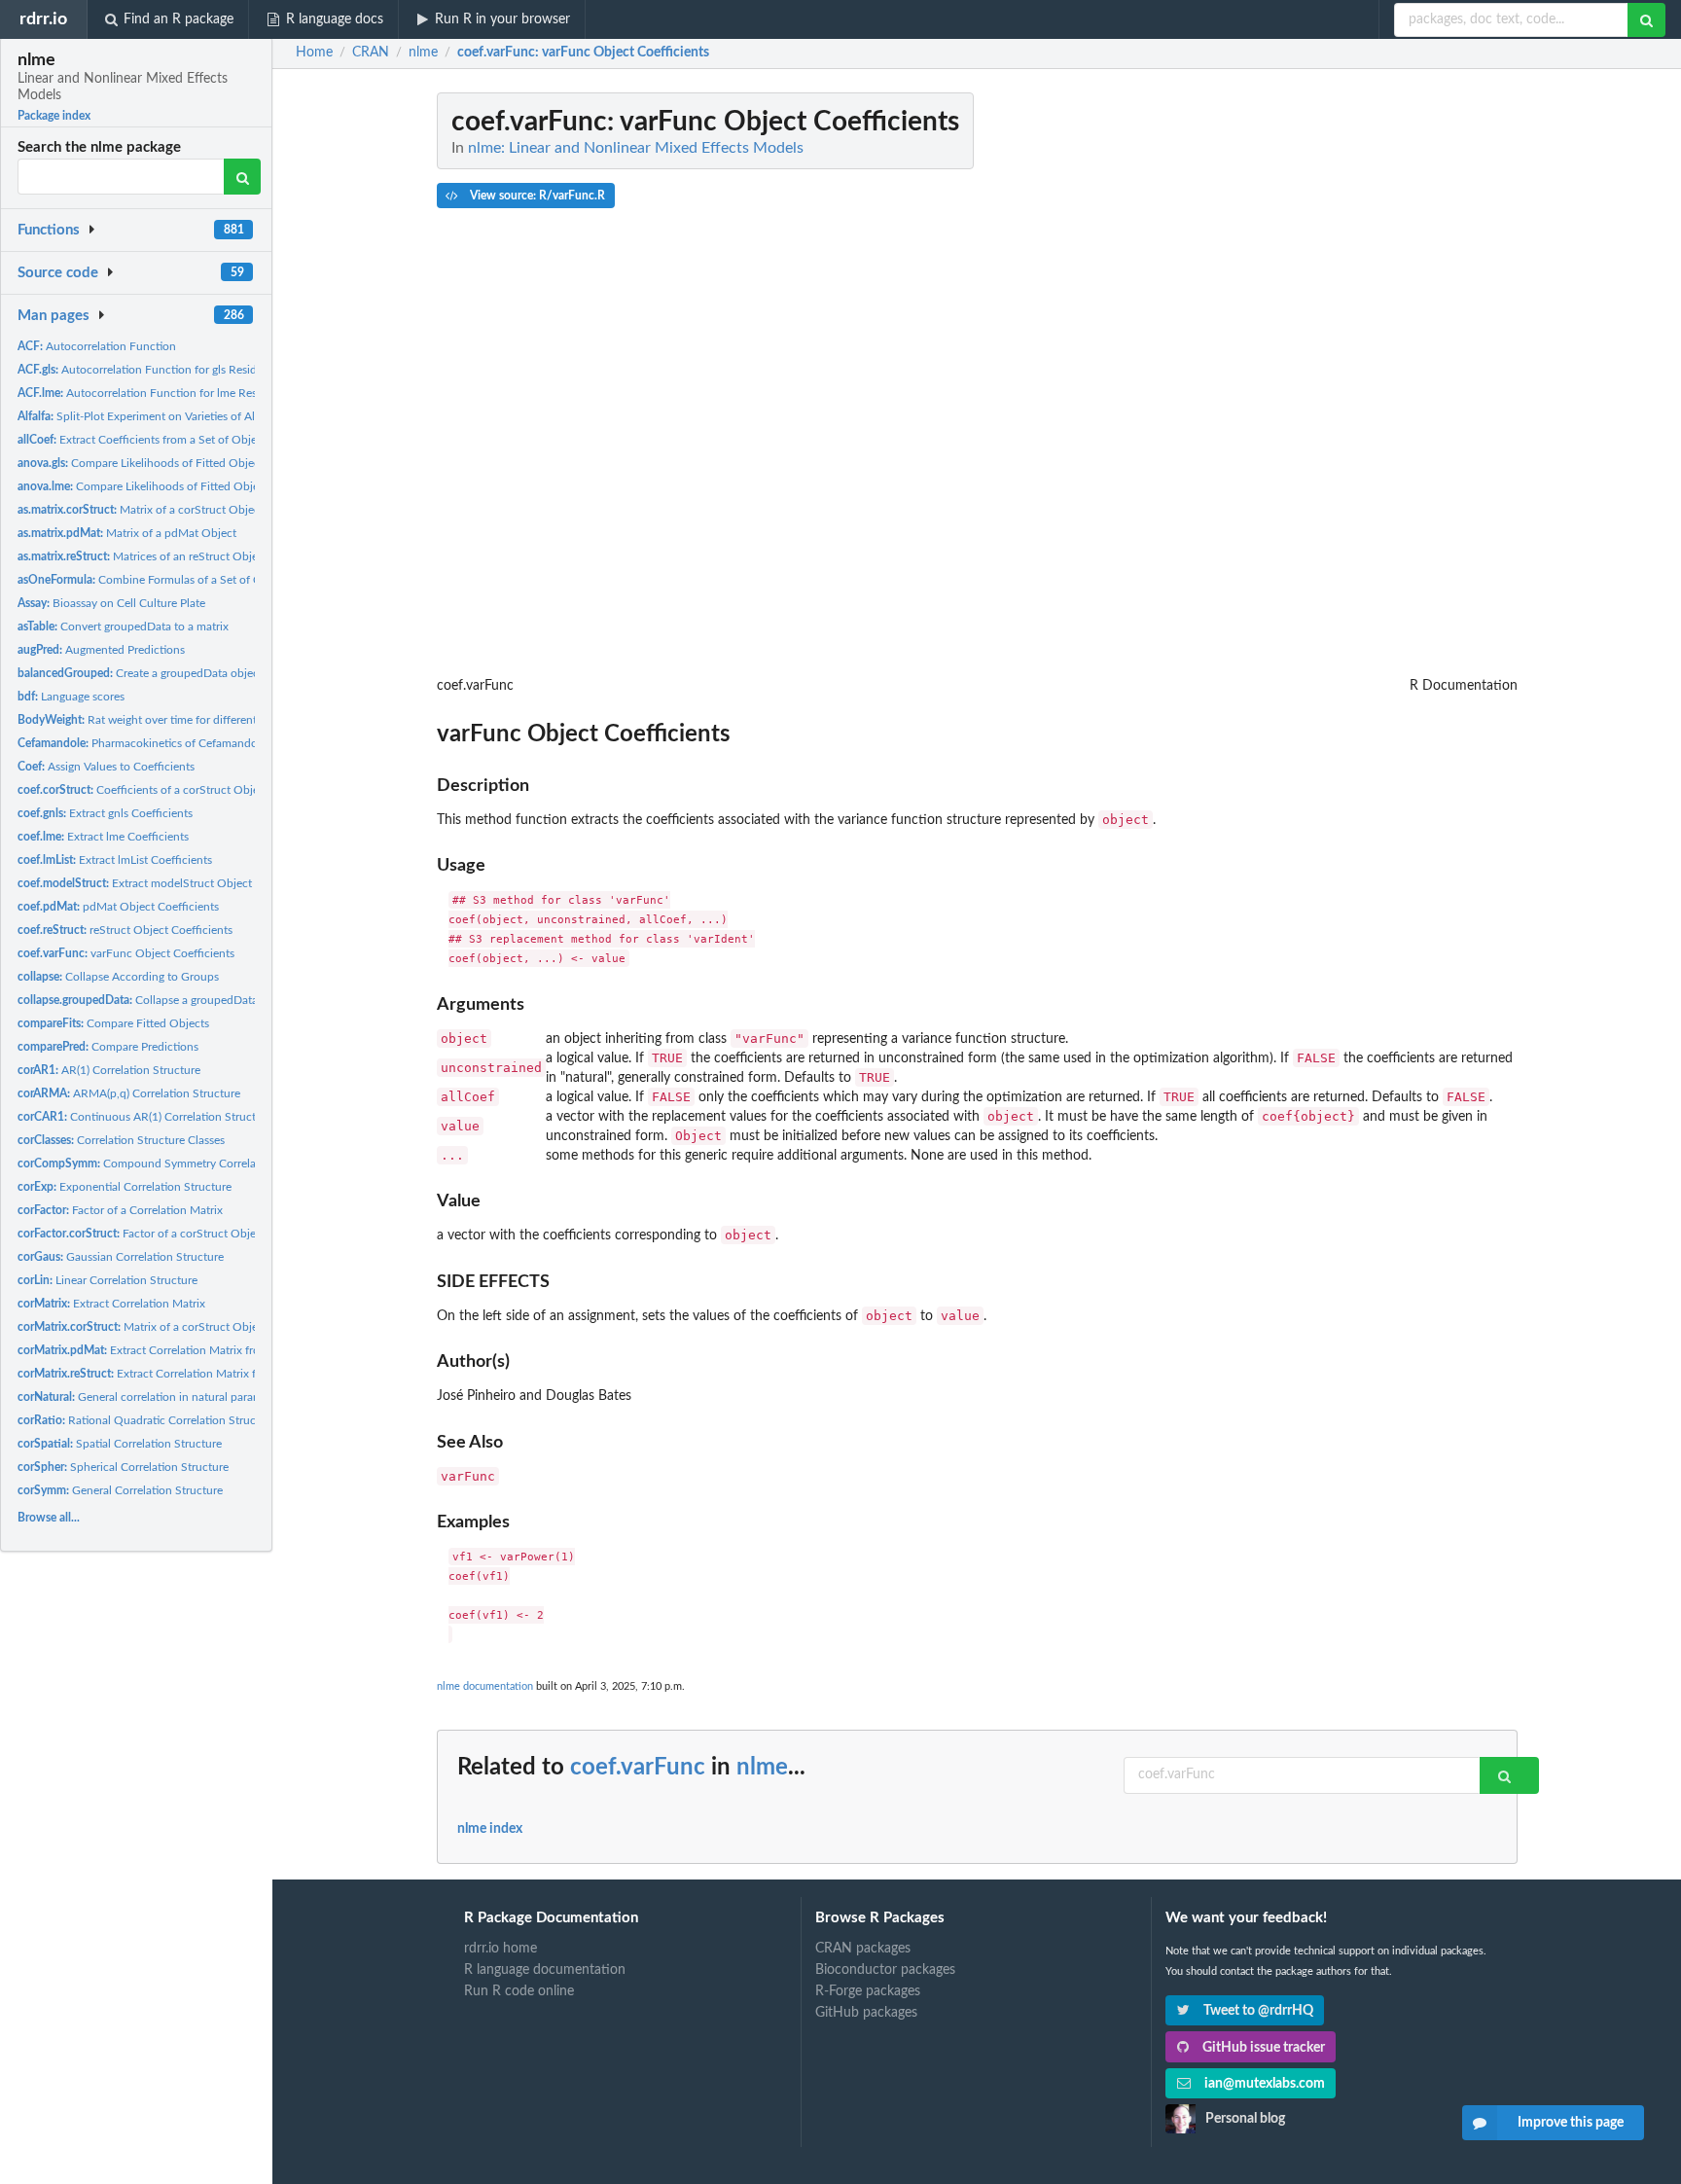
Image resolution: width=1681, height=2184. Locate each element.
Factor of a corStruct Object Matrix (160, 1234)
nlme (762, 1768)
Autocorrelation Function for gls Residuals (147, 370)
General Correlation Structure (120, 1490)
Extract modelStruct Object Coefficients (167, 883)
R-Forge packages (868, 1991)
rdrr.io (43, 19)
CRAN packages (863, 1949)
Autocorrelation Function (97, 346)
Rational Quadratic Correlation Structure (147, 1420)
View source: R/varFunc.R (536, 196)
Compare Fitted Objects (113, 1023)
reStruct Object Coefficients (125, 930)
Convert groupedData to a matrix (123, 627)
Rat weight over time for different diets (151, 720)
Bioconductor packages (885, 1970)
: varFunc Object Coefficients (583, 53)
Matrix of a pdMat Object (127, 533)
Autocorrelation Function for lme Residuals (152, 393)
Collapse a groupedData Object (157, 1000)
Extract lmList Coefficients (115, 860)
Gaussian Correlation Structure (121, 1257)
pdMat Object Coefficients (118, 907)
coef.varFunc (638, 1768)
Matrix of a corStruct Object (141, 510)
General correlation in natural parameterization (167, 1397)
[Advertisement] (1372, 384)
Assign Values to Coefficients (106, 767)
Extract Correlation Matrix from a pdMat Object (185, 1350)
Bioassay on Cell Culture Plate (111, 603)
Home (314, 53)
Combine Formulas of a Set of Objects (155, 580)
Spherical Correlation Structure (123, 1467)
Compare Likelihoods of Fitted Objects (143, 463)
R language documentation (545, 1970)
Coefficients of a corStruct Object (143, 790)
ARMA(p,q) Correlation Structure (129, 1093)
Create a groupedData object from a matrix (176, 673)
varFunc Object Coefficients (126, 953)
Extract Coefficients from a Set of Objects (144, 440)
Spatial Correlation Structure (120, 1444)
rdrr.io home (501, 1949)
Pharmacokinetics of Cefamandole (142, 743)
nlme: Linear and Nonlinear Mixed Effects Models (636, 148)
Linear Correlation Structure (107, 1280)
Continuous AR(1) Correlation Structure (145, 1117)
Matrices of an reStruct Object (143, 556)
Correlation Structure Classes (121, 1140)
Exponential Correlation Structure (125, 1187)
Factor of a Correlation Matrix (120, 1210)
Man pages (54, 316)
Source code (58, 273)
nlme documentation (485, 1686)
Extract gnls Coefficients (105, 813)
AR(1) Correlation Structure (109, 1070)
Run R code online (519, 1991)
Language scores (71, 697)
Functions (49, 230)
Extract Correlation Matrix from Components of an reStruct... (222, 1374)
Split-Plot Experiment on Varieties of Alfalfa (147, 416)
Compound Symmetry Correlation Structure (172, 1164)
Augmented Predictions (101, 650)
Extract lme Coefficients (103, 837)
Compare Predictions (108, 1047)
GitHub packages (866, 2013)
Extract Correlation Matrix (111, 1304)
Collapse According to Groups (118, 977)
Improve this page (1571, 2123)
